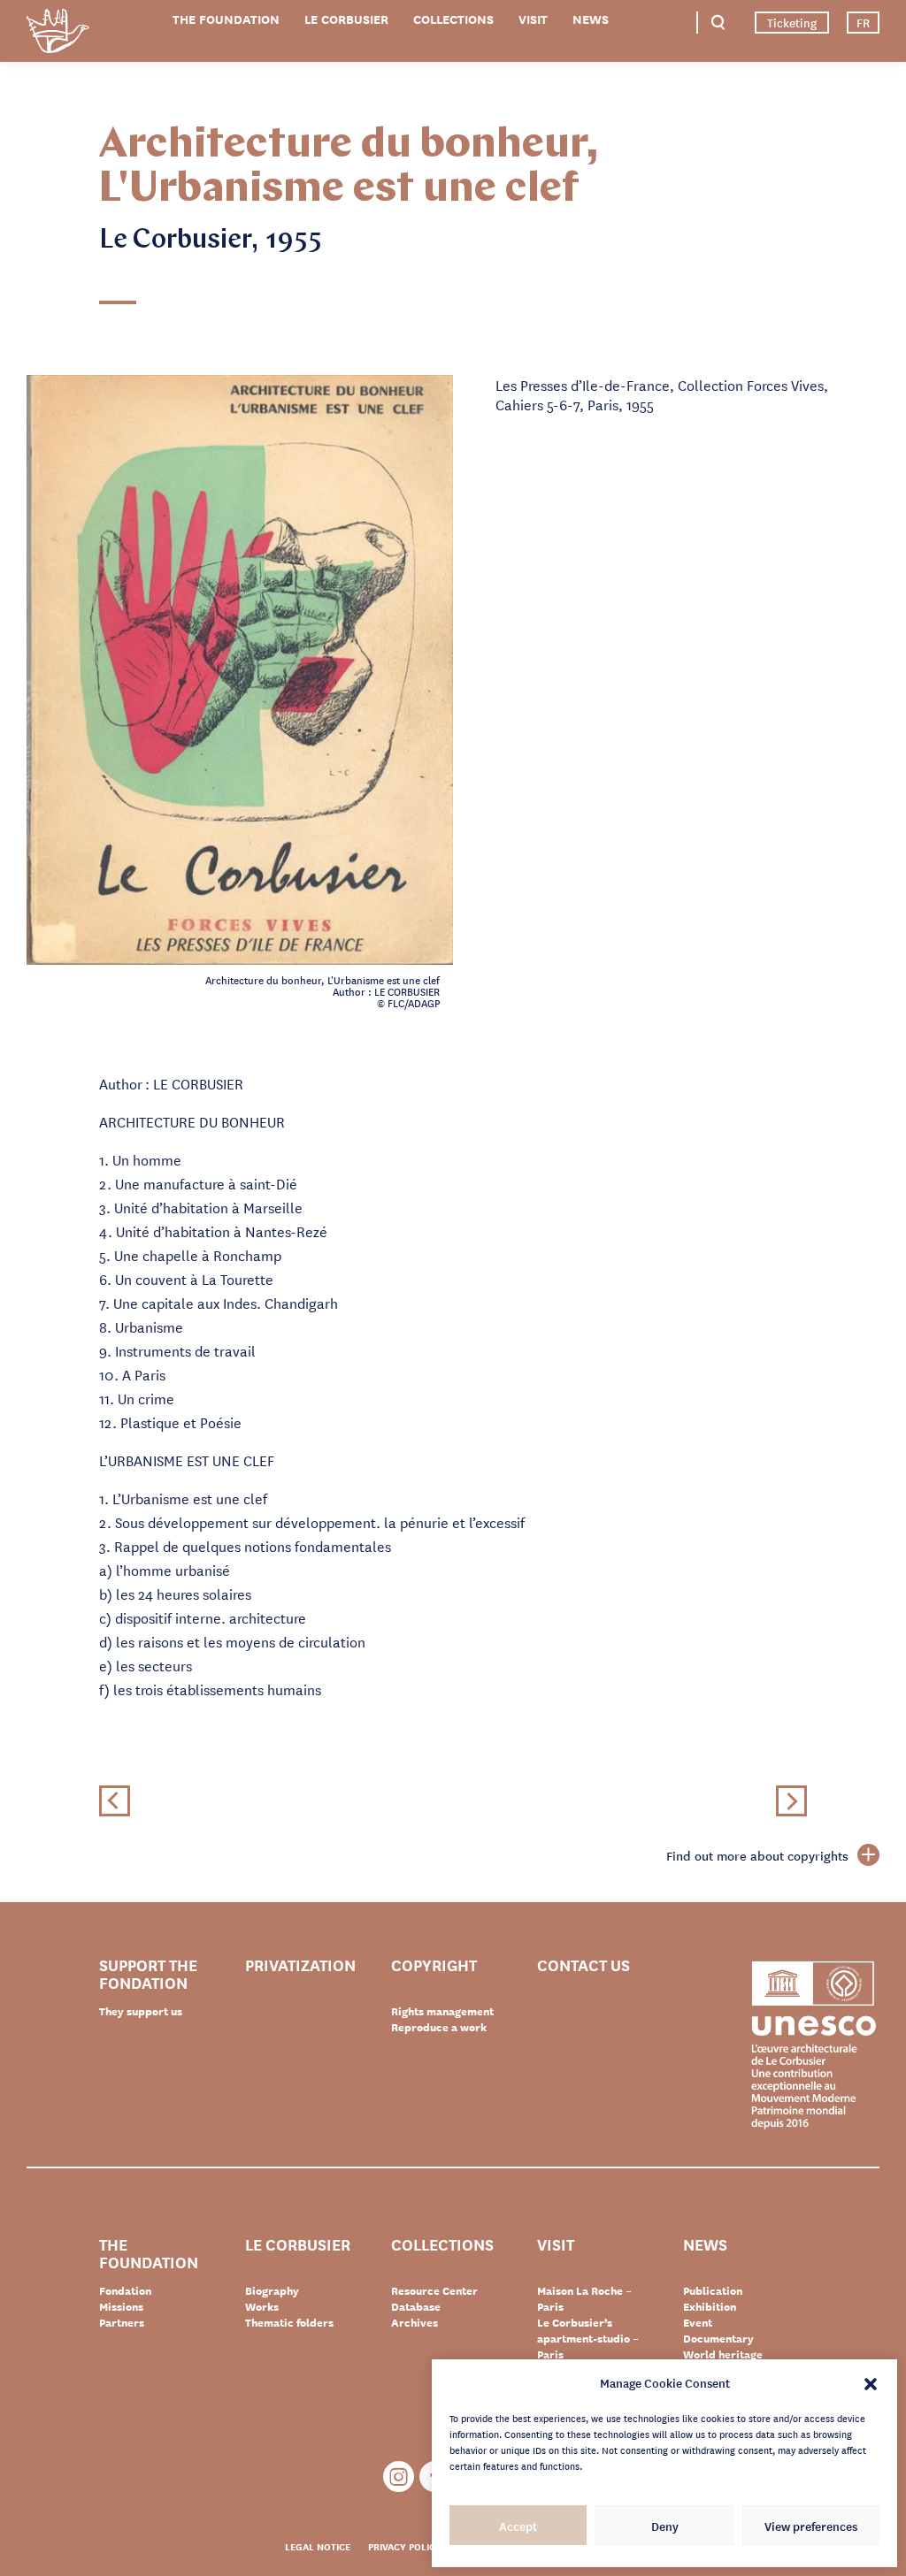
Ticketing (792, 22)
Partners (122, 2322)
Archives (415, 2322)
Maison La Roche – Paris (584, 2298)
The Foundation (226, 19)
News (591, 19)
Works (262, 2306)
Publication (713, 2290)
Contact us (584, 1965)
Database (416, 2306)
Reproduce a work (439, 2027)
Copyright (434, 1965)
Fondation (125, 2290)
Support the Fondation (148, 1973)
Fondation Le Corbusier (58, 34)
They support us (141, 2011)
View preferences (811, 2526)
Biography (272, 2290)
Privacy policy (405, 2546)
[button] (871, 2382)
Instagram (399, 2477)
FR (863, 22)
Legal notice (318, 2546)
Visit (533, 19)
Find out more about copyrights (757, 1855)
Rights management (442, 2011)
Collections (453, 19)
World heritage (723, 2354)
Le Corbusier (346, 19)
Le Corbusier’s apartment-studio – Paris (588, 2338)
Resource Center (434, 2290)
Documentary (718, 2338)
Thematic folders (289, 2322)
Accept (518, 2526)
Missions (121, 2306)
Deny (665, 2526)
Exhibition (710, 2306)
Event (698, 2322)
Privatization (300, 1965)
